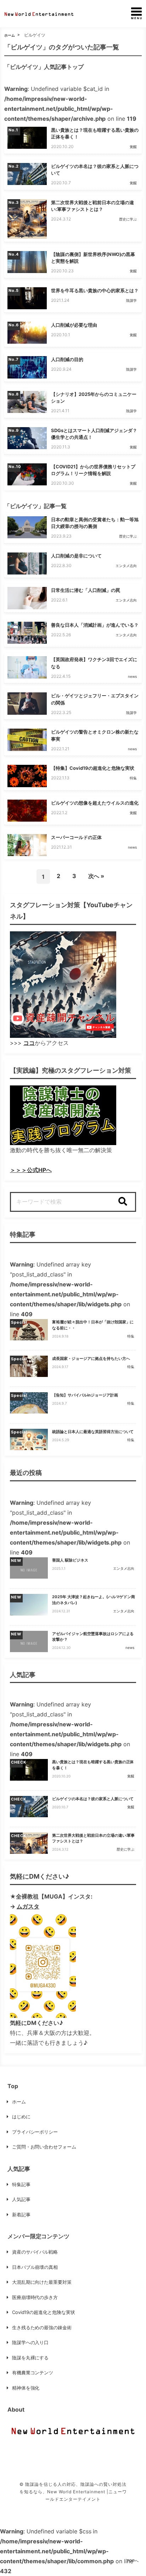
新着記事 (21, 2215)
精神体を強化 (26, 2388)
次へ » (96, 876)
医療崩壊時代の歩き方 (35, 2297)
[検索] (123, 1202)
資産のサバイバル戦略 (35, 2252)
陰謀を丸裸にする (30, 2358)
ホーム (10, 35)
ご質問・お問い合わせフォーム (44, 2147)
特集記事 (21, 2184)
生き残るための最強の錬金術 (42, 2327)
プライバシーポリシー (35, 2132)
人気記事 (21, 2199)
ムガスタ (28, 1906)
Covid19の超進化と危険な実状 (44, 2312)
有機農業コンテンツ (33, 2373)
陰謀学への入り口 (30, 2342)
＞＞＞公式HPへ (31, 1170)
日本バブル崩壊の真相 (35, 2267)
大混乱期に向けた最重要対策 (42, 2282)
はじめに (21, 2117)
